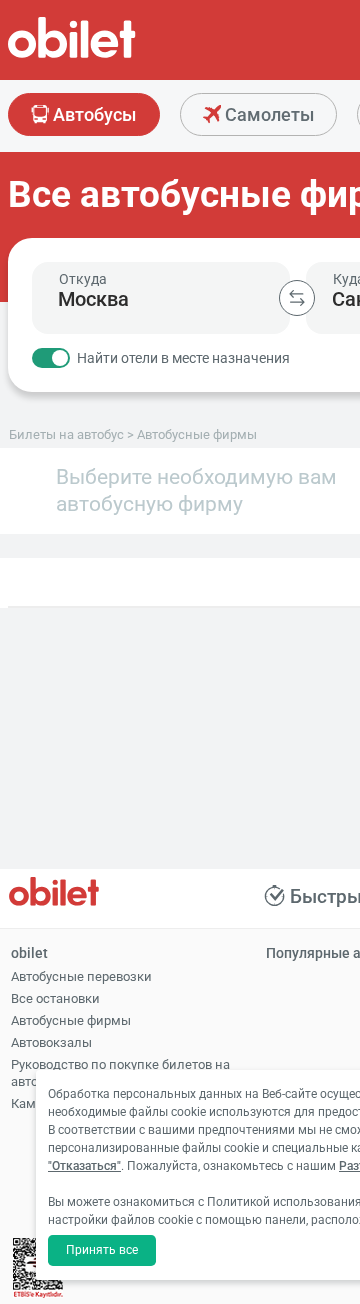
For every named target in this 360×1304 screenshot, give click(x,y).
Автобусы (92, 114)
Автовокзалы (51, 1042)
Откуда (83, 279)
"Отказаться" (84, 1166)
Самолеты (267, 114)
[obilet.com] (120, 55)
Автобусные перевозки (81, 976)
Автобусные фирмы (71, 1020)
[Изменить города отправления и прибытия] (297, 298)
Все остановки (55, 998)
